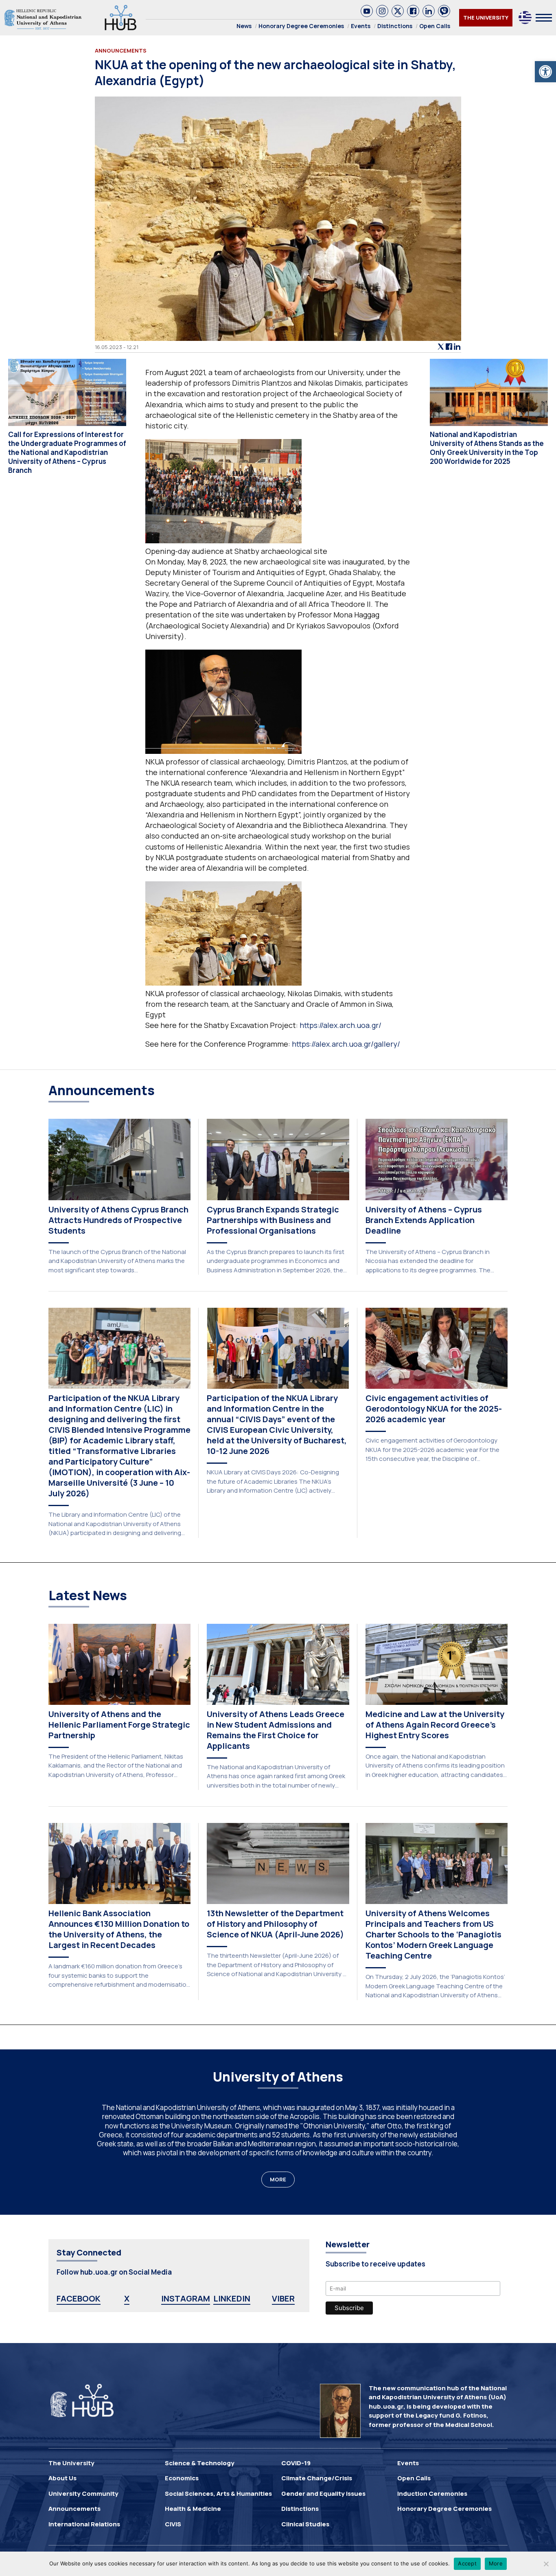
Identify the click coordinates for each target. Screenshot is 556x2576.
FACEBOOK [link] (79, 2298)
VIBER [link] (283, 2298)
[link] (545, 72)
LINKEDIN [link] (232, 2298)
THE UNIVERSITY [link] (486, 18)
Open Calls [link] (435, 26)
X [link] (127, 2298)
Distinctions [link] (395, 26)
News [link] (244, 26)
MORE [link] (278, 2179)
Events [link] (361, 26)
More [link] (496, 2563)
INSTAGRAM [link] (186, 2298)
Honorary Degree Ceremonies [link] (301, 26)
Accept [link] (467, 2563)
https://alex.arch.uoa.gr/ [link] (340, 1025)
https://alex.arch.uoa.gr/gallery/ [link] (346, 1044)
